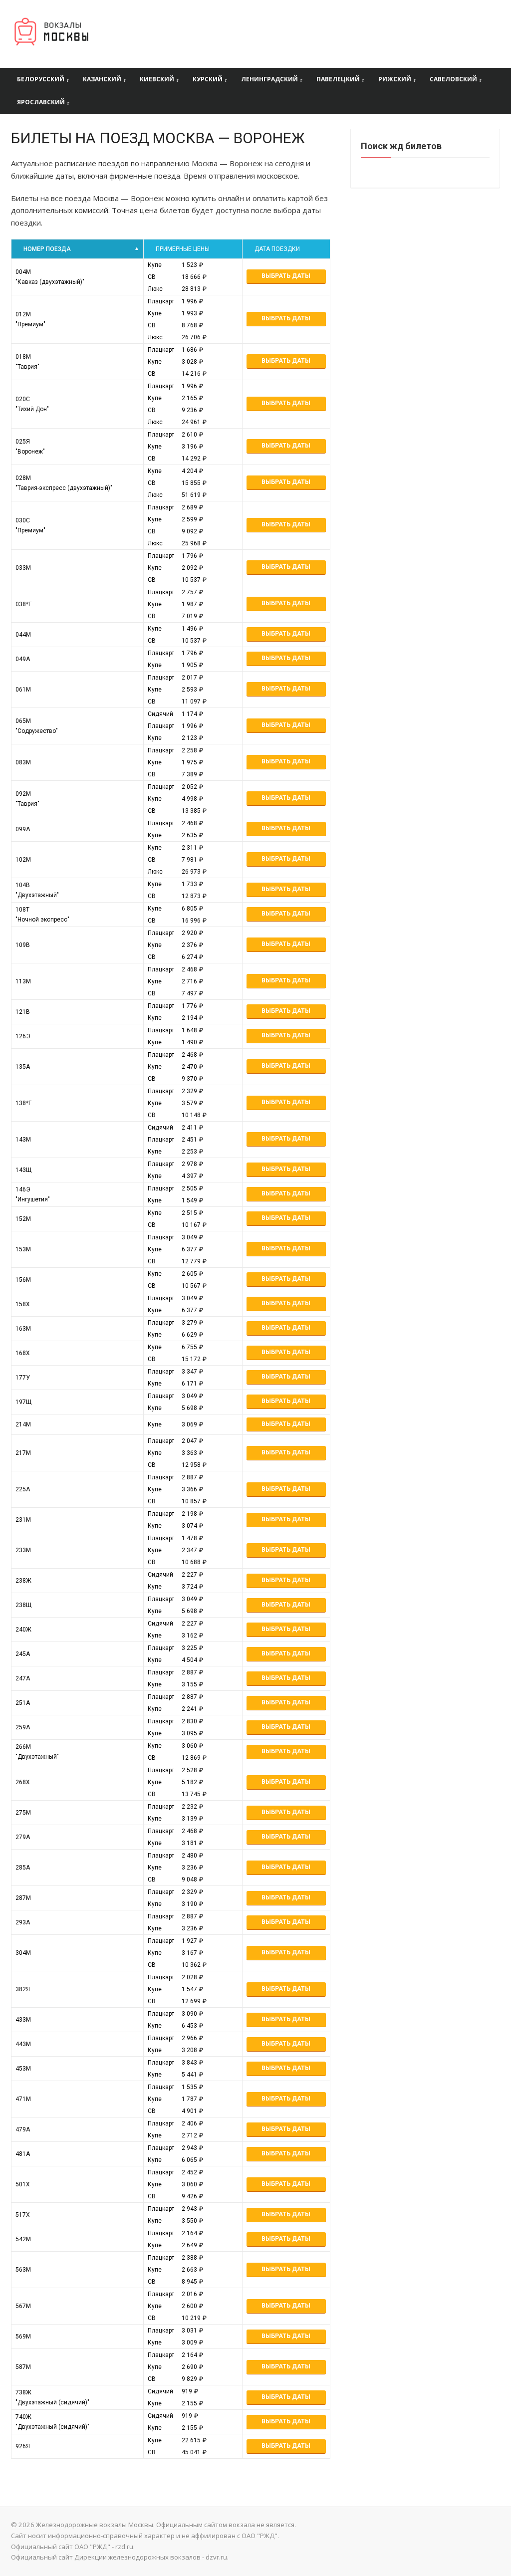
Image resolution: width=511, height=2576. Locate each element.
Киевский (157, 79)
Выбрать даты (286, 276)
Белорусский (41, 79)
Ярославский (41, 102)
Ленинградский (269, 79)
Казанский (102, 79)
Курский (208, 79)
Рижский (395, 79)
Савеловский (453, 79)
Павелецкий (338, 79)
